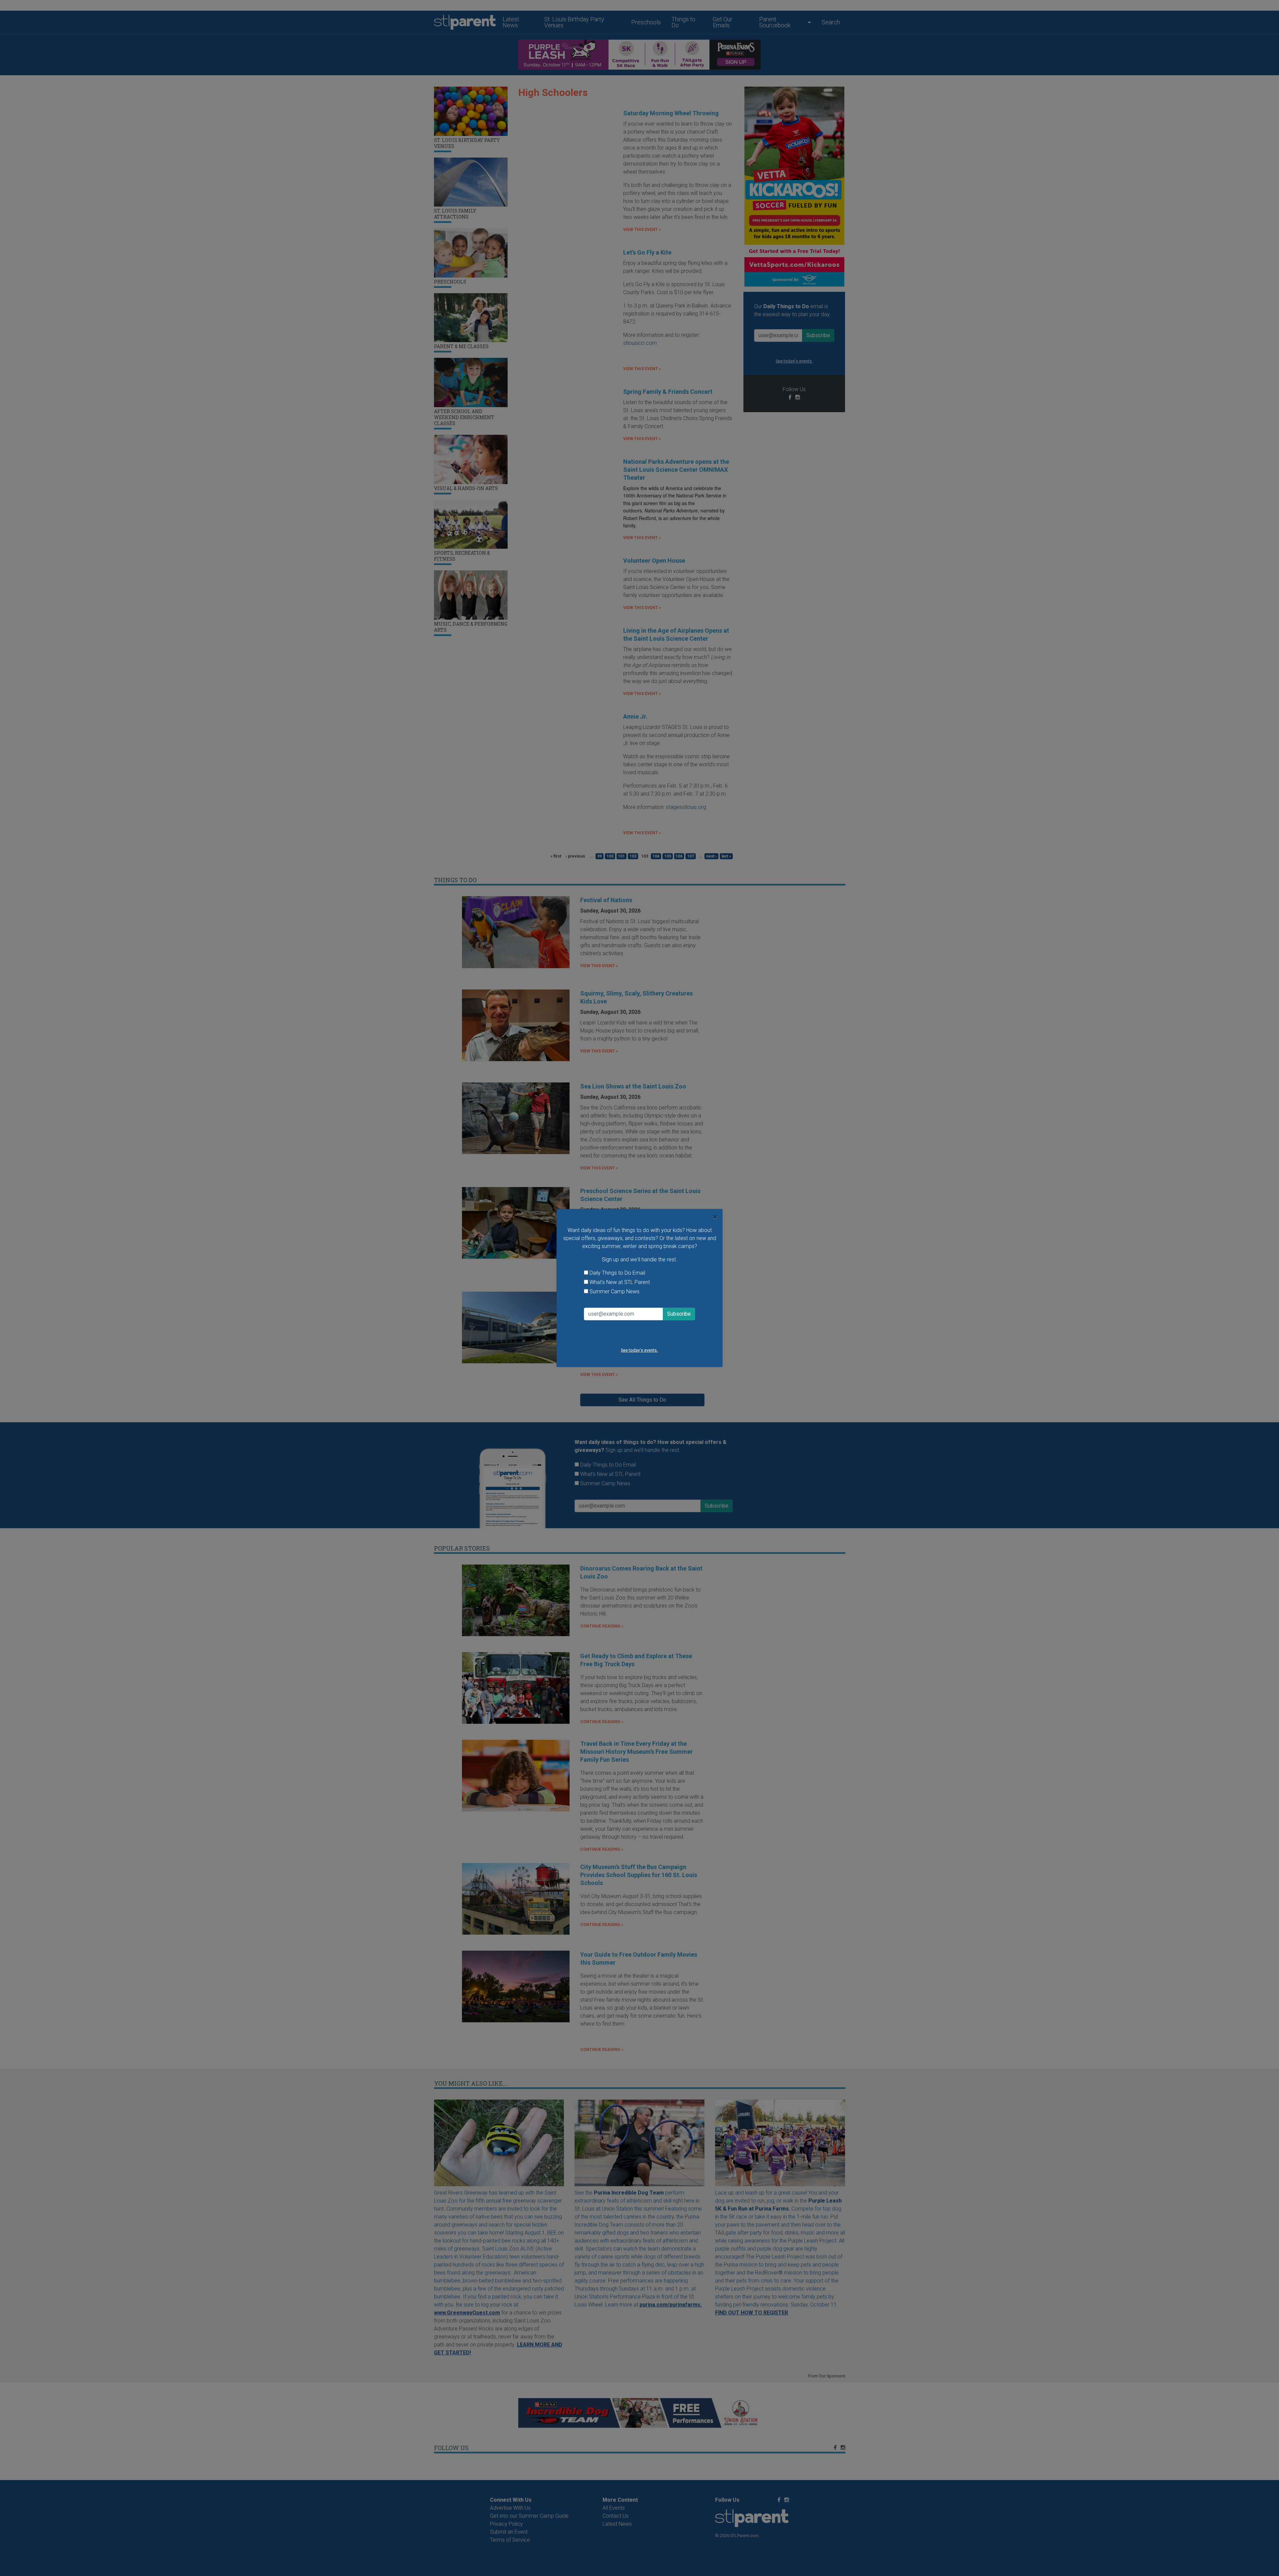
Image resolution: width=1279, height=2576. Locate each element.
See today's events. (639, 1350)
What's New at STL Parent (620, 1282)
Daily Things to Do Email (617, 1273)
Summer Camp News (615, 1291)
